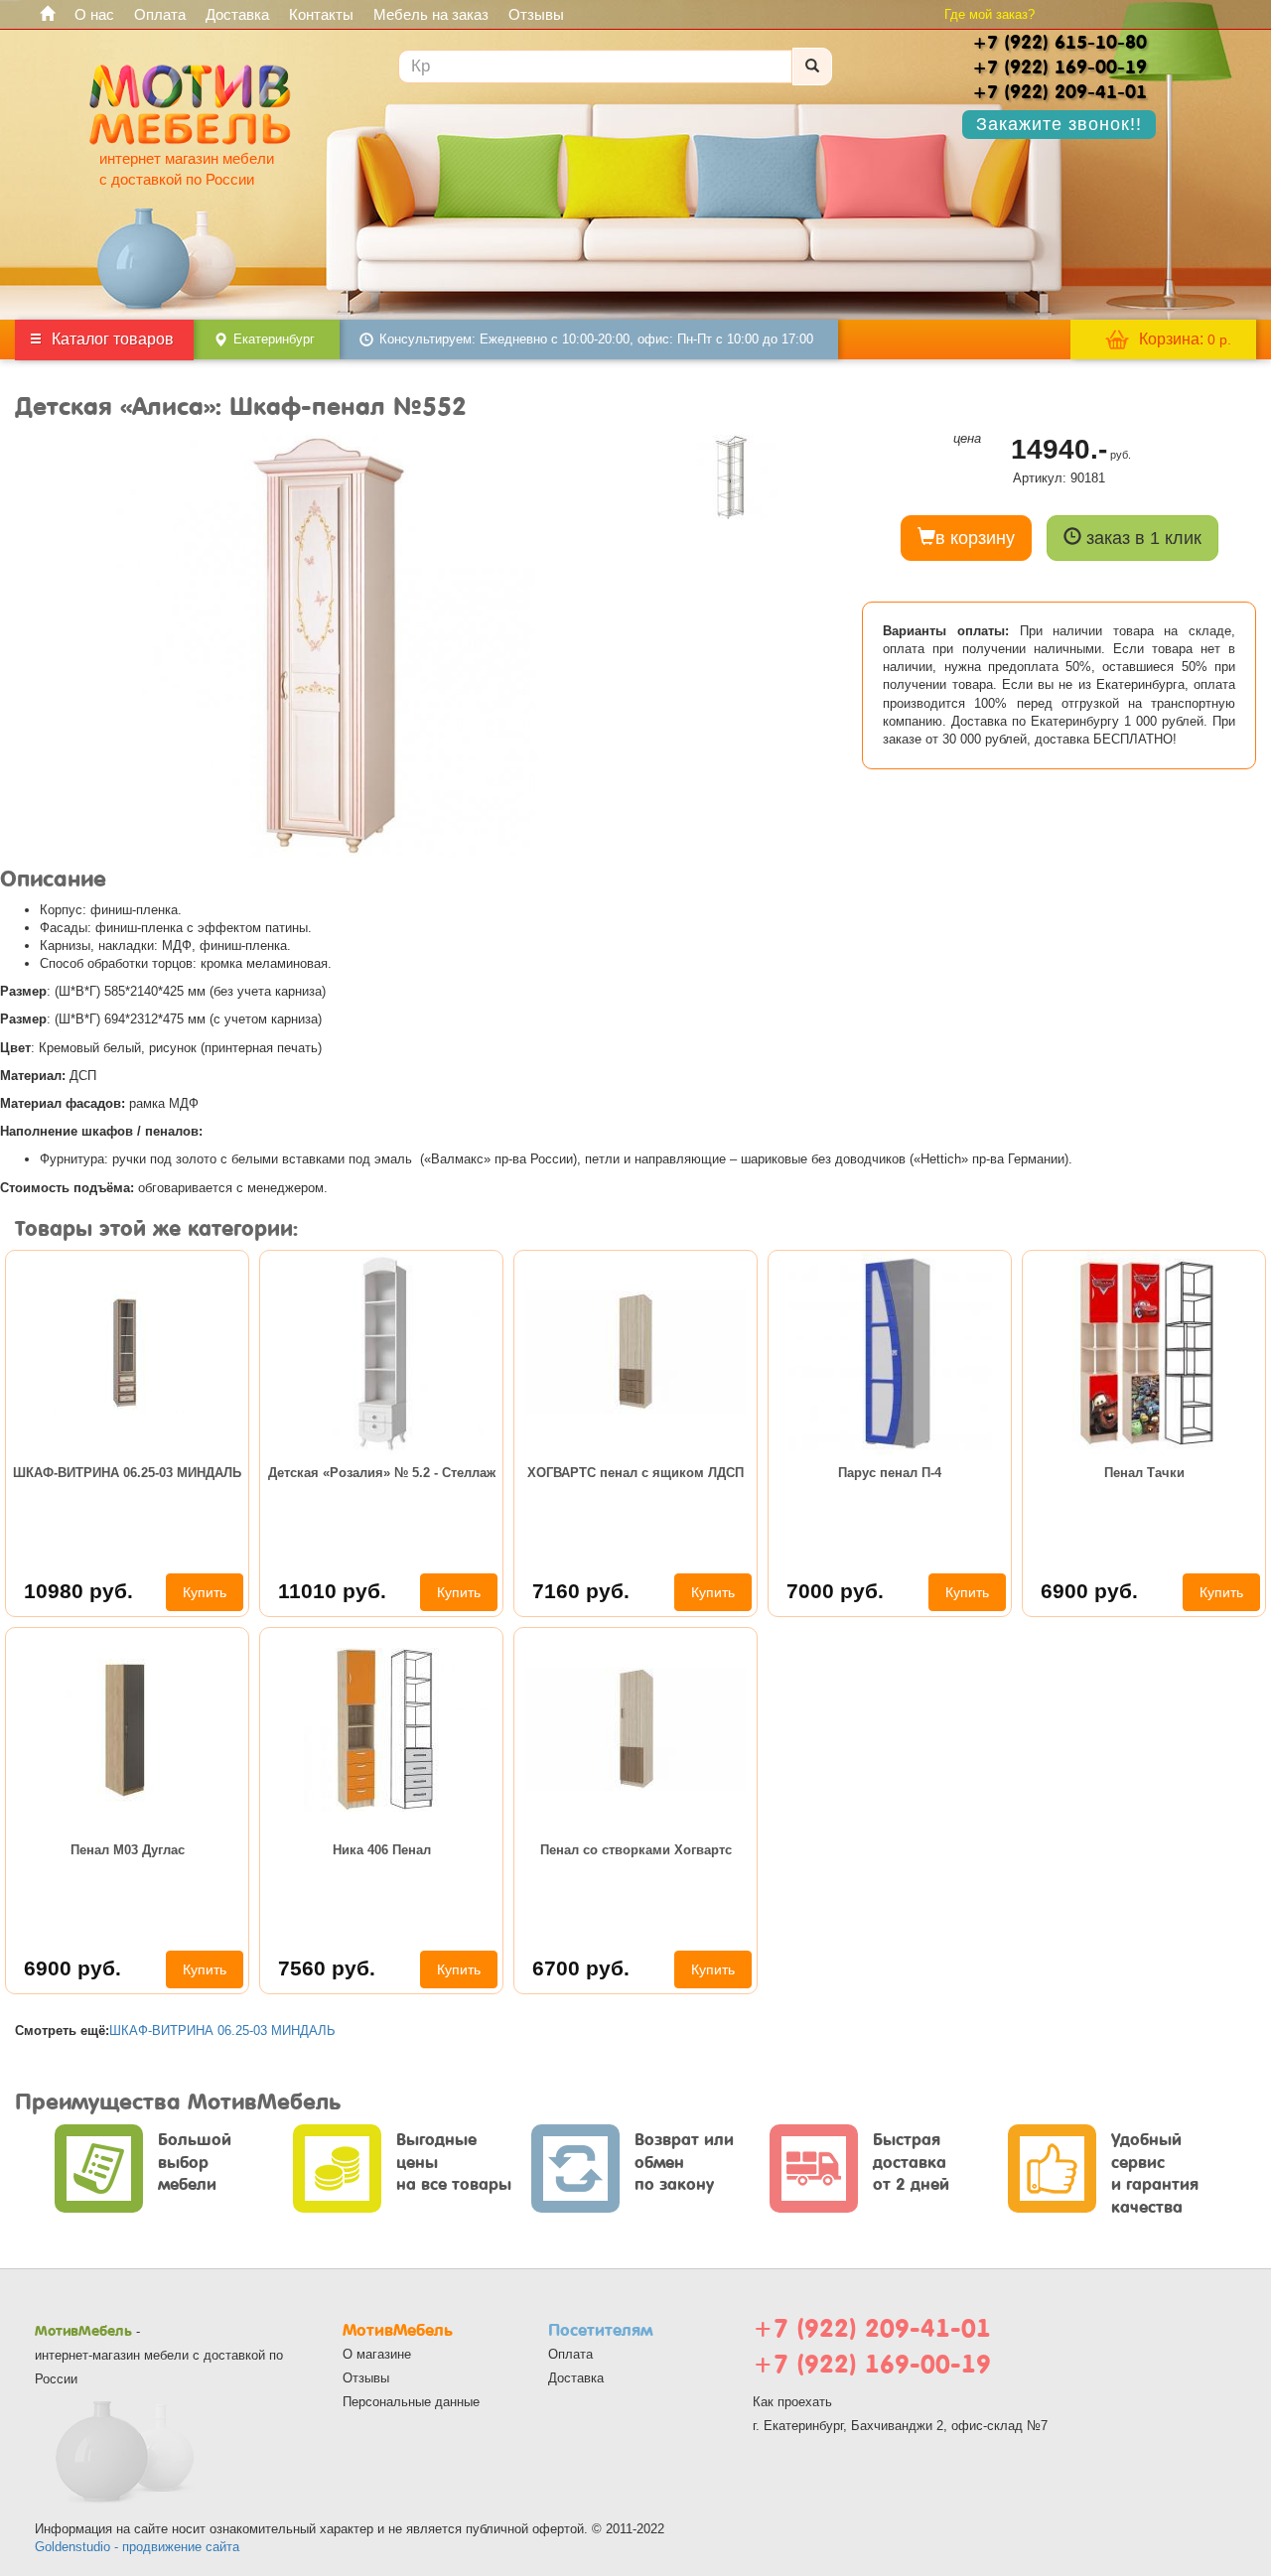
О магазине (377, 2354)
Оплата (160, 14)
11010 (332, 1591)
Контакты (321, 14)
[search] (812, 67)
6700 (581, 1968)
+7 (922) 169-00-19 (872, 2364)
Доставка (237, 14)
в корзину (975, 538)
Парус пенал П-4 (890, 1473)
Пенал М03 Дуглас (128, 1850)
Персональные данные (411, 2402)
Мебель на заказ (431, 14)
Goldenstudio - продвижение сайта (137, 2547)
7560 (327, 1968)
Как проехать (792, 2402)
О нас (94, 14)
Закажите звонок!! (1059, 124)
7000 (835, 1591)
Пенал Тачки (1144, 1473)
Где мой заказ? (989, 14)
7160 (581, 1591)
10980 (78, 1591)
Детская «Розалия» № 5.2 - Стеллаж (382, 1473)
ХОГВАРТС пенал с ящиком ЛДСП (635, 1473)
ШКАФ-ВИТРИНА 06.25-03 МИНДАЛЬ (127, 1473)
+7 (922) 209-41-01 (872, 2328)
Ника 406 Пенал (382, 1850)
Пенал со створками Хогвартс (636, 1850)
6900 (1089, 1591)
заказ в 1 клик (1141, 538)
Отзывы (536, 14)
